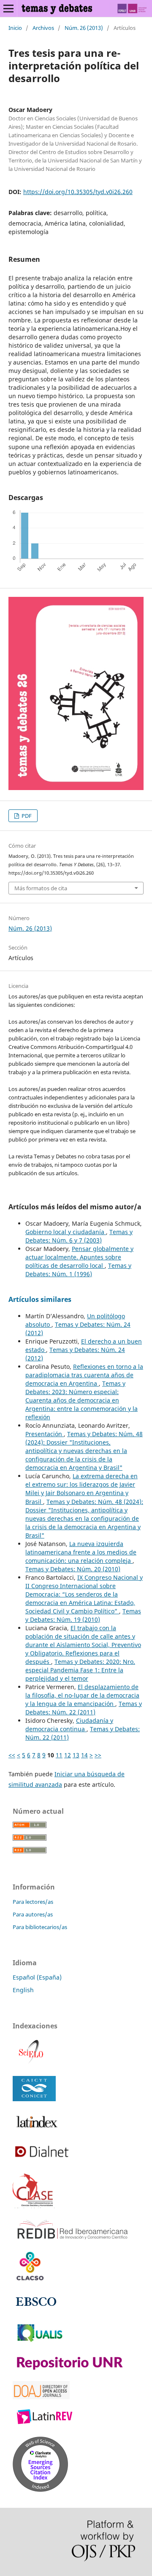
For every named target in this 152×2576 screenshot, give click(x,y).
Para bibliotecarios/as (40, 1927)
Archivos (43, 28)
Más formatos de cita (41, 888)
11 (59, 1755)
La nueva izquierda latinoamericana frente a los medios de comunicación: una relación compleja (81, 1552)
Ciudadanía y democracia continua (69, 1725)
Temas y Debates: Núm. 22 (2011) (84, 1708)
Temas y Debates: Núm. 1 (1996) (78, 1270)
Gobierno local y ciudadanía (66, 1232)
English (23, 1990)
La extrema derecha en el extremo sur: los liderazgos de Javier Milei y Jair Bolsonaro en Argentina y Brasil (81, 1489)
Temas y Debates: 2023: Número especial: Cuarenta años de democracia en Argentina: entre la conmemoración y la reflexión (81, 1400)
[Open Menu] (8, 8)
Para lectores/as (33, 1902)
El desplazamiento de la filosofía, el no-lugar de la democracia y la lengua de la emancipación (82, 1695)
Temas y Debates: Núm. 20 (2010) (73, 1569)
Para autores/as (33, 1914)
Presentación (45, 1434)
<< (12, 1755)
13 (76, 1755)
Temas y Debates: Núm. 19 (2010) (83, 1615)
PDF (26, 816)
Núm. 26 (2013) (84, 28)
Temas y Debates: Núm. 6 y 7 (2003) (79, 1236)
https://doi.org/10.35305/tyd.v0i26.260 (78, 192)
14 (84, 1755)
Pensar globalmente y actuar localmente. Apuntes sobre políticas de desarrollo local (79, 1257)
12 (68, 1755)
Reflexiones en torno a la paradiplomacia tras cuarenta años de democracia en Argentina (84, 1375)
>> (98, 1755)
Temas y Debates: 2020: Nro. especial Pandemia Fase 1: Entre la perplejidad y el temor (80, 1670)
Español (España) (37, 1977)
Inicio (15, 28)
